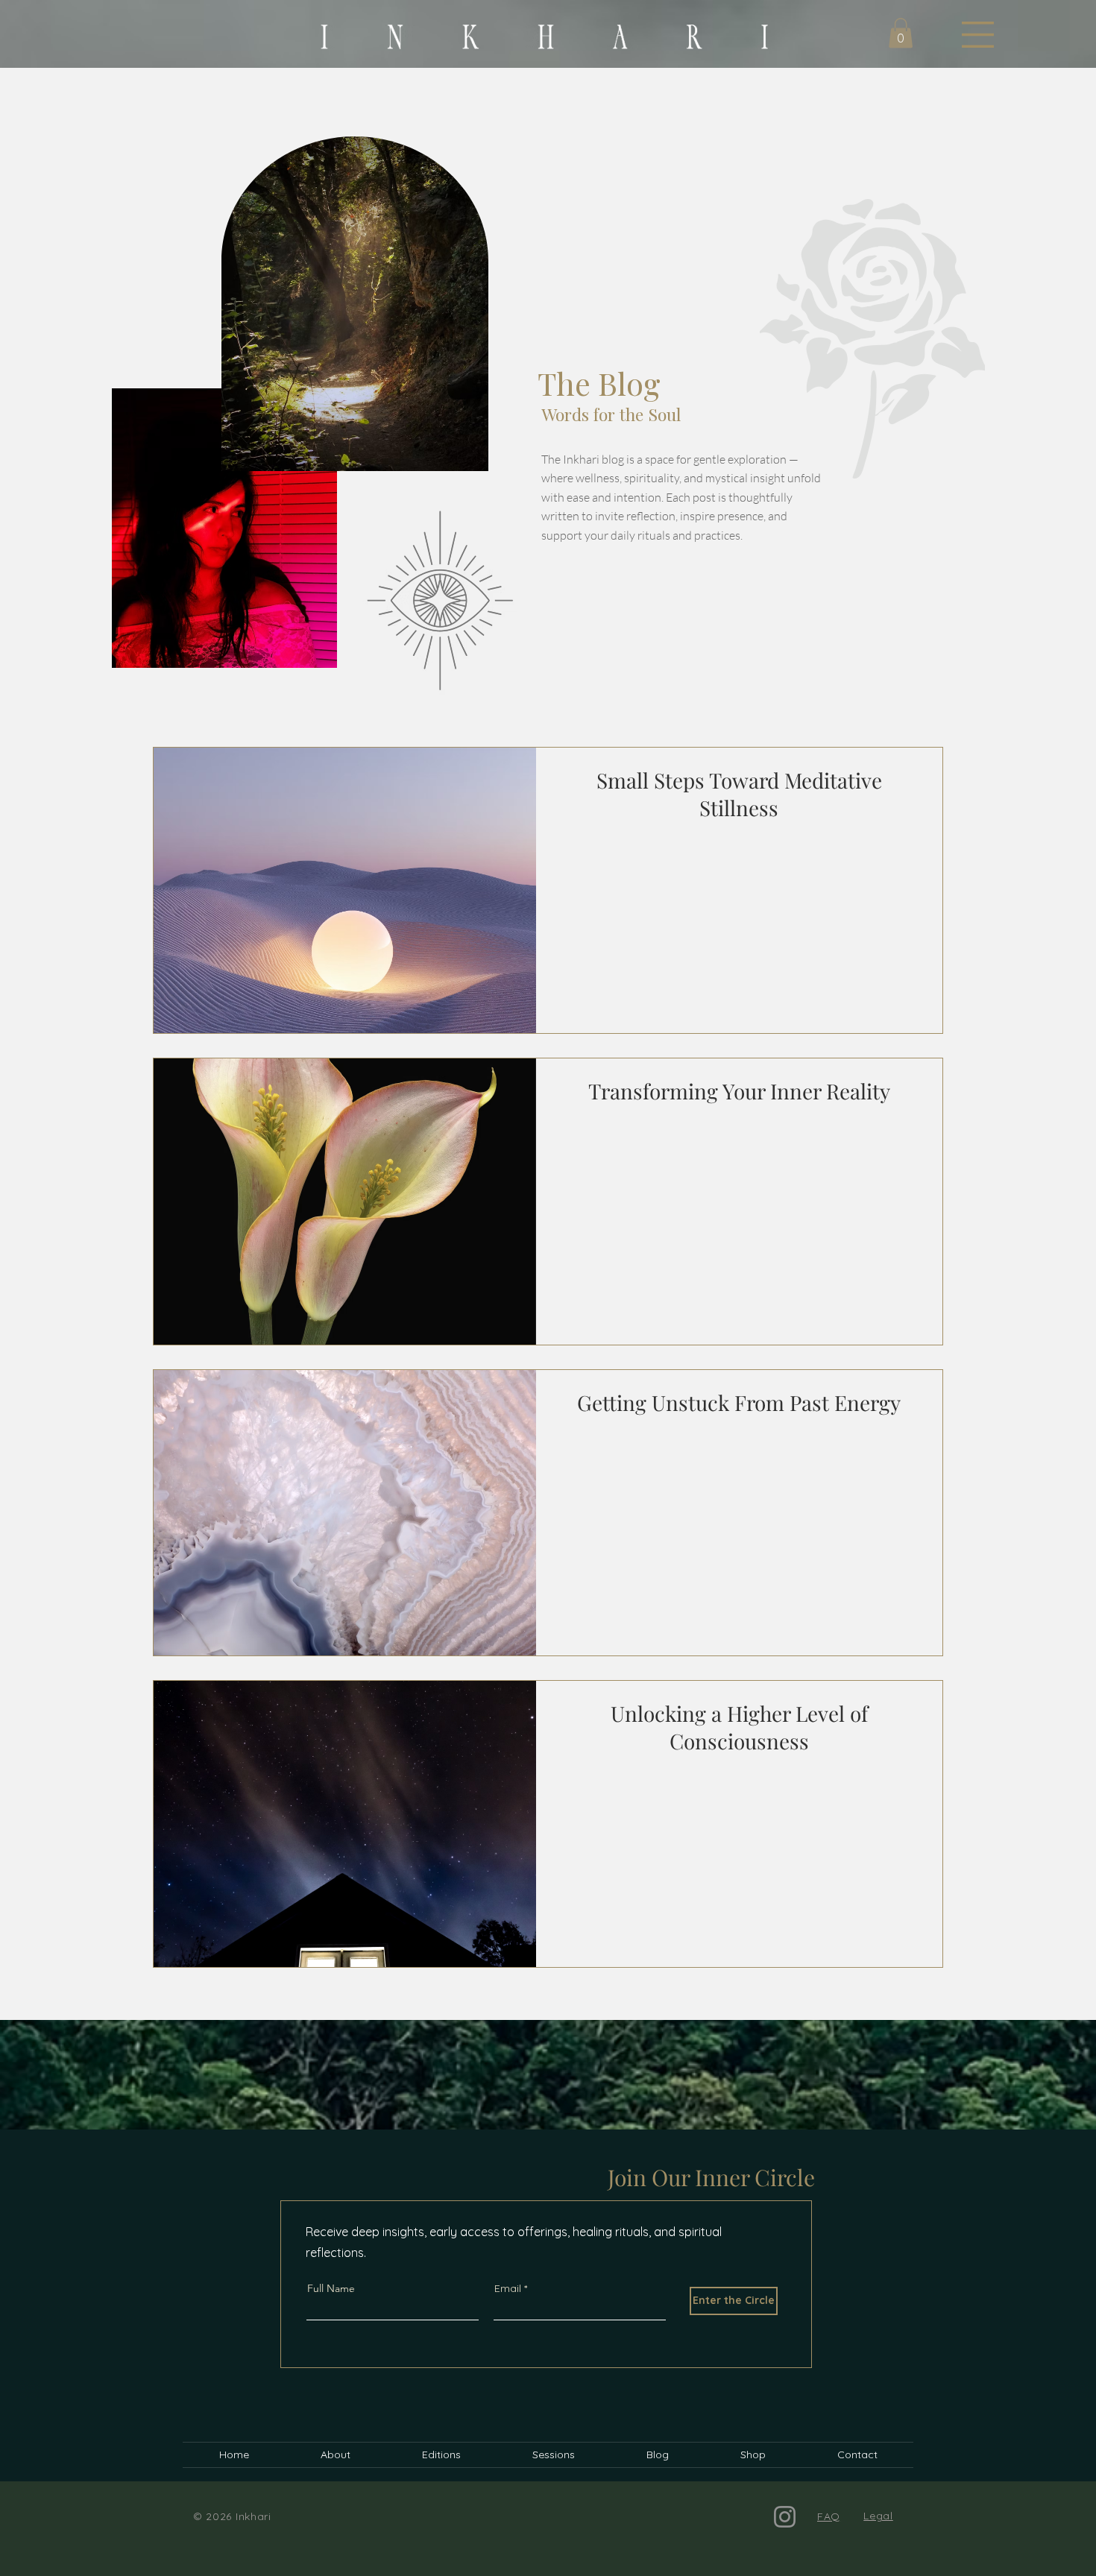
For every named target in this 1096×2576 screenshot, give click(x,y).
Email (508, 2288)
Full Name (331, 2288)
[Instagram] (785, 2517)
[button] (978, 35)
